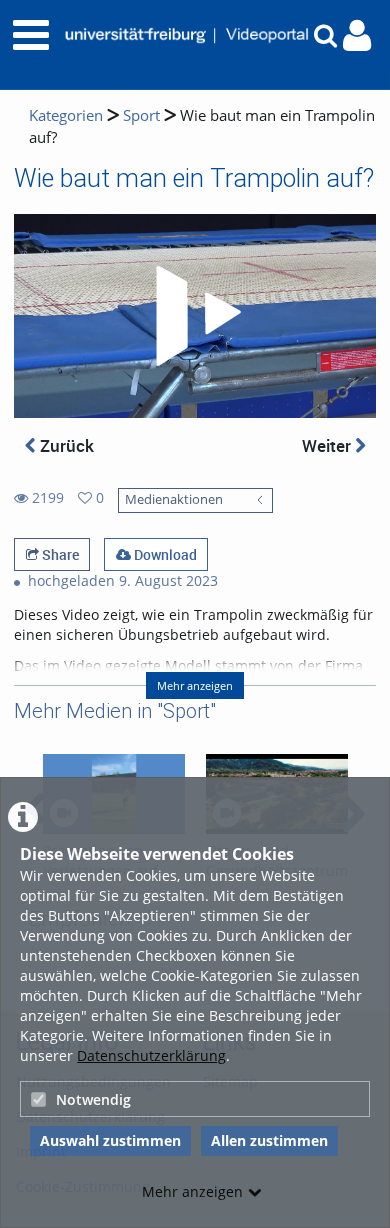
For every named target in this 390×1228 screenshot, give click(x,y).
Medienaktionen (174, 499)
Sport (141, 115)
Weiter (328, 445)
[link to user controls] (357, 35)
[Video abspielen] (195, 316)
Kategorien (66, 115)
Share (59, 554)
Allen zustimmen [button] (269, 1140)
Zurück (65, 445)
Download (164, 554)
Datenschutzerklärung (151, 1055)
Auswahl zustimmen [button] (110, 1140)
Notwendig (93, 1099)
